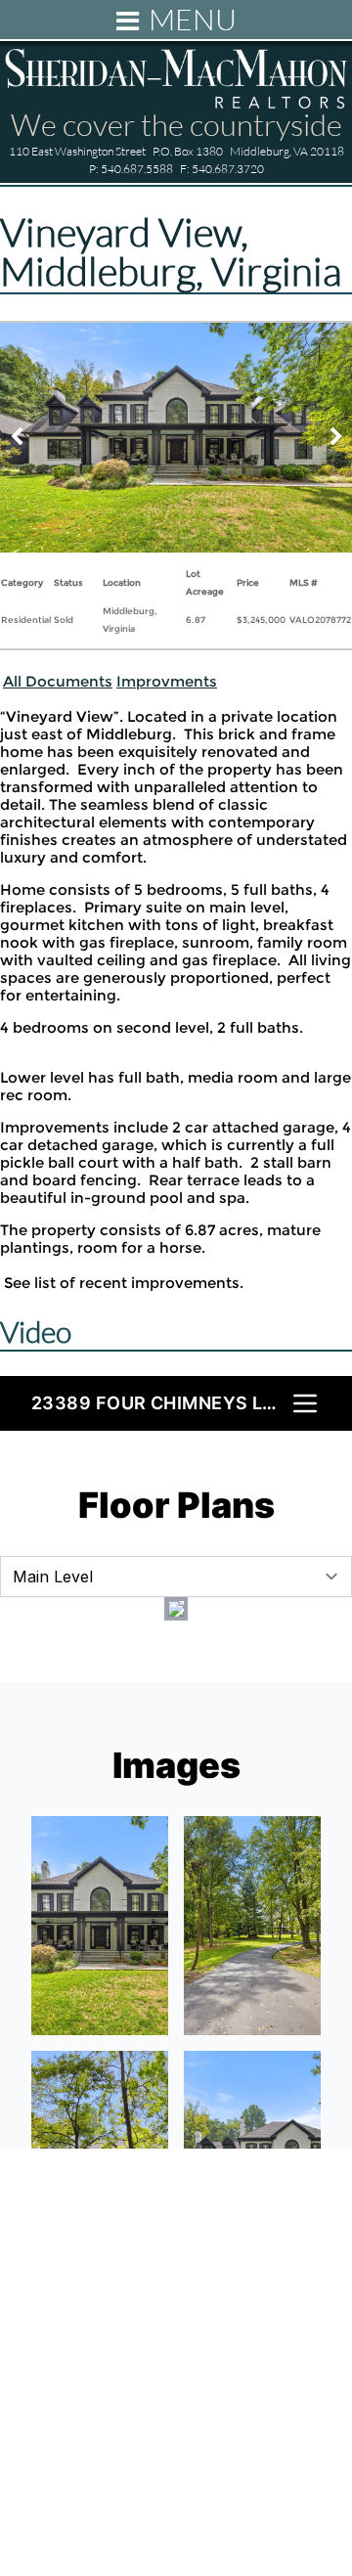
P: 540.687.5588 (131, 169)
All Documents (58, 681)
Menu (193, 19)
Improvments (167, 681)
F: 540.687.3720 (222, 169)
